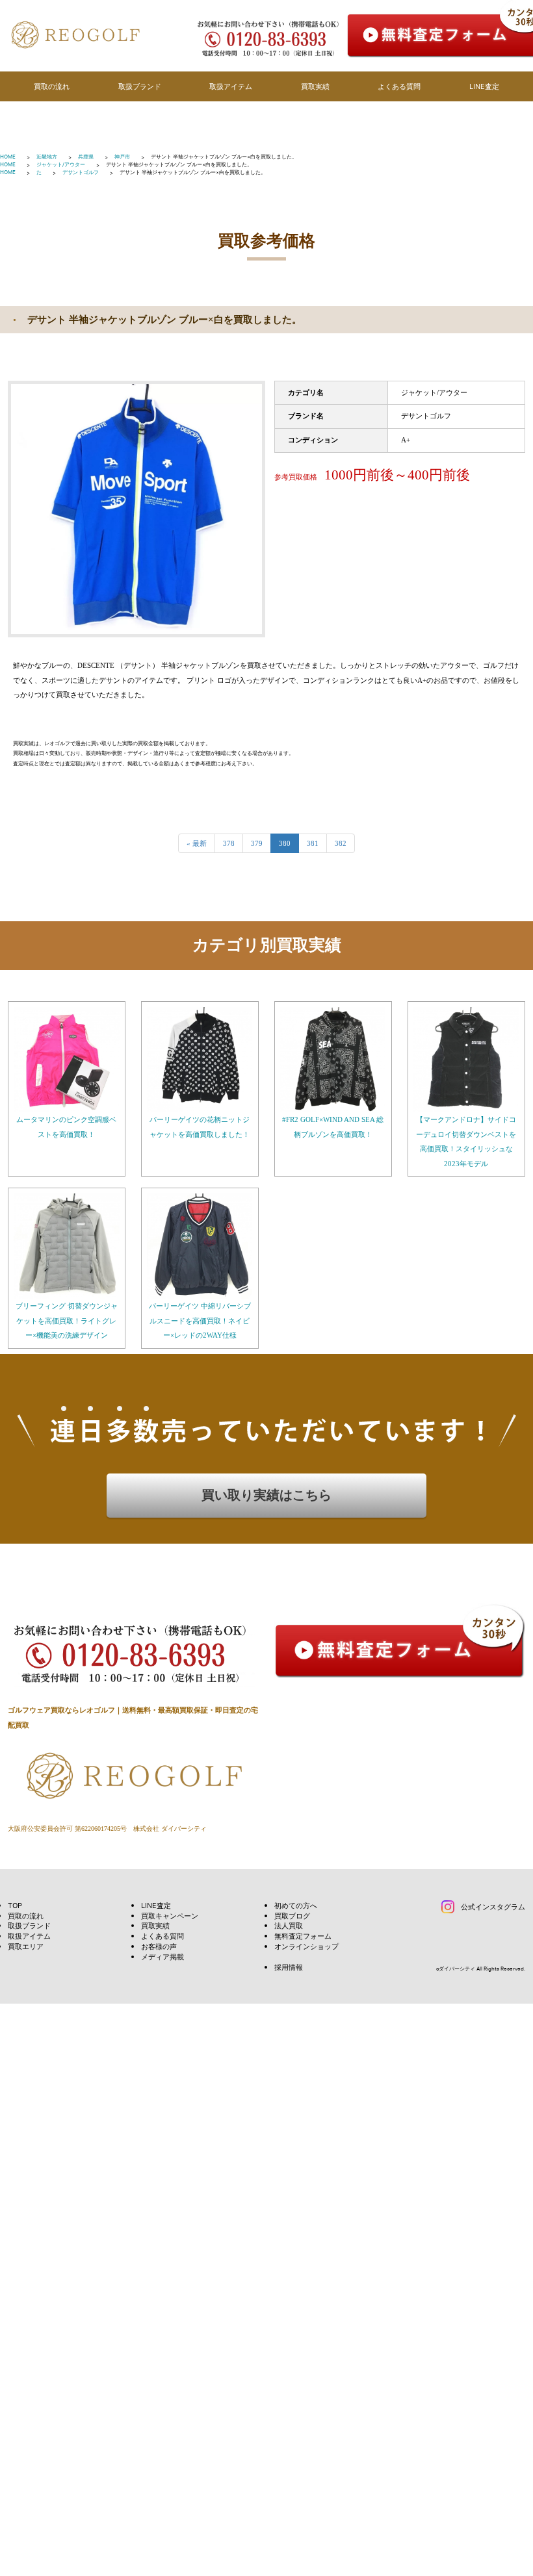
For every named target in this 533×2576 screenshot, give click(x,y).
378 (229, 843)
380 (285, 843)
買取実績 (315, 86)
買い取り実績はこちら (266, 1495)
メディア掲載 (162, 1957)
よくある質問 (399, 86)
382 (341, 843)
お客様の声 (159, 1946)
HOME (8, 157)
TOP (15, 1905)
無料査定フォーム (303, 1936)
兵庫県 (86, 157)
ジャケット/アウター (61, 164)
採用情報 (289, 1967)
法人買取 (289, 1925)
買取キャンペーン (170, 1916)
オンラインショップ (306, 1946)
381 (313, 843)
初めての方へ (296, 1905)
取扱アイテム (231, 86)
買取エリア (26, 1946)
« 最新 (197, 843)
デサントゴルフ (81, 172)
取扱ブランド (140, 86)
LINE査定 (484, 86)
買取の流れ (52, 86)
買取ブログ (292, 1916)
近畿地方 (47, 157)
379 (257, 843)
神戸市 (122, 157)
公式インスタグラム (493, 1906)
